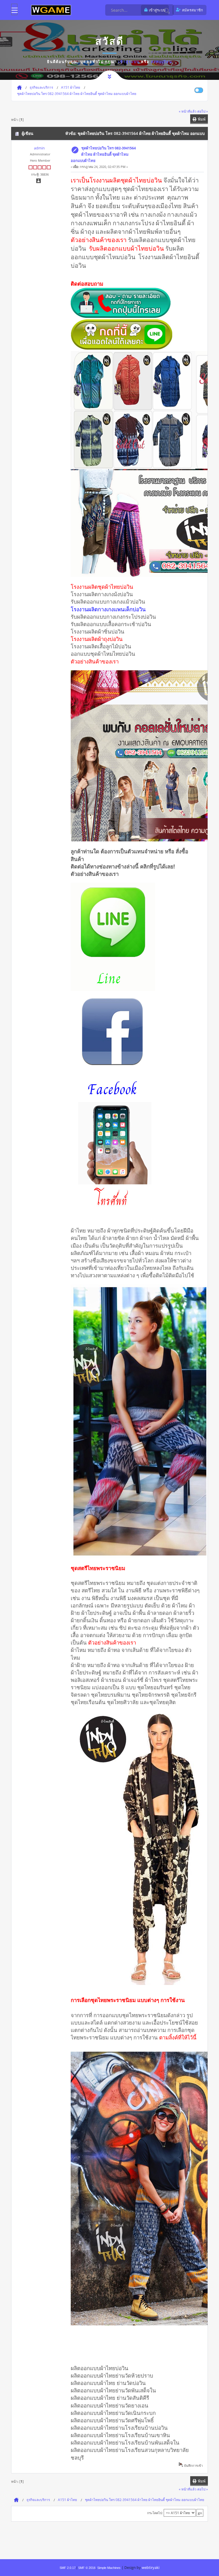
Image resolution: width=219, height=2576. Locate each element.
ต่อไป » (203, 111)
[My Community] (51, 10)
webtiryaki (151, 2567)
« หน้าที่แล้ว (188, 111)
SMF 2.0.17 (68, 2568)
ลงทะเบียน (162, 62)
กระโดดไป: (155, 2513)
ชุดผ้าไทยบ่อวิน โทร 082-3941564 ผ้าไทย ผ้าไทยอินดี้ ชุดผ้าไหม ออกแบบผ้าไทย (103, 154)
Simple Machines (109, 2568)
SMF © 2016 (87, 2568)
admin (39, 148)
